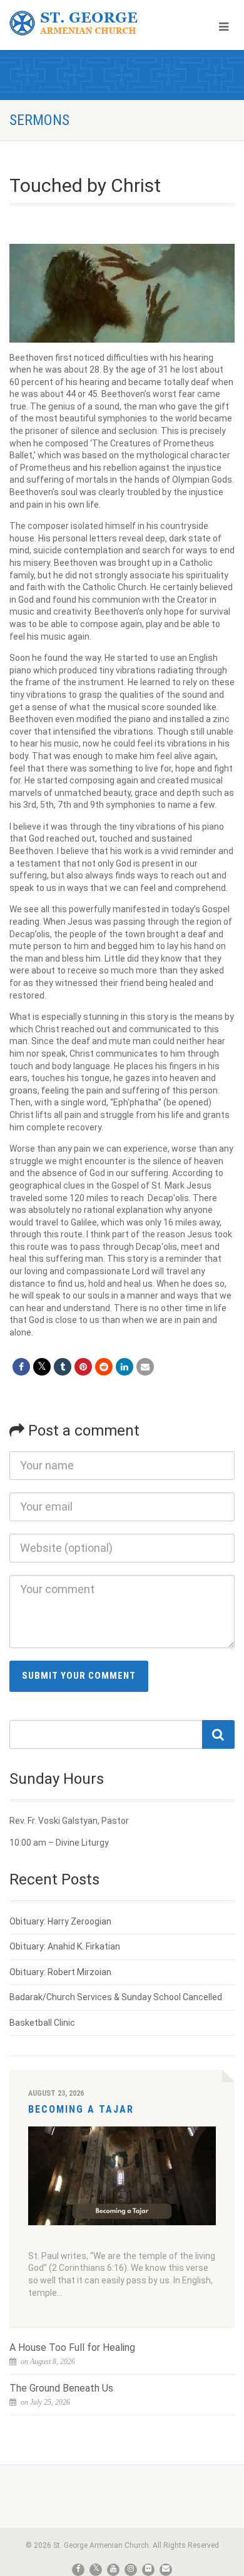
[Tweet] (42, 1367)
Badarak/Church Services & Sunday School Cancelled (116, 1997)
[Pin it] (83, 1367)
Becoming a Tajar (81, 2109)
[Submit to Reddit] (104, 1367)
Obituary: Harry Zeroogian (60, 1921)
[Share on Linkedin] (125, 1367)
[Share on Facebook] (21, 1367)
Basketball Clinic (42, 2023)
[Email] (145, 1367)
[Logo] (81, 23)
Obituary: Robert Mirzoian (60, 1972)
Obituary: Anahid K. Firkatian (65, 1946)
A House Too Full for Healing (72, 2347)
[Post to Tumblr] (63, 1367)
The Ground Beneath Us (61, 2388)
